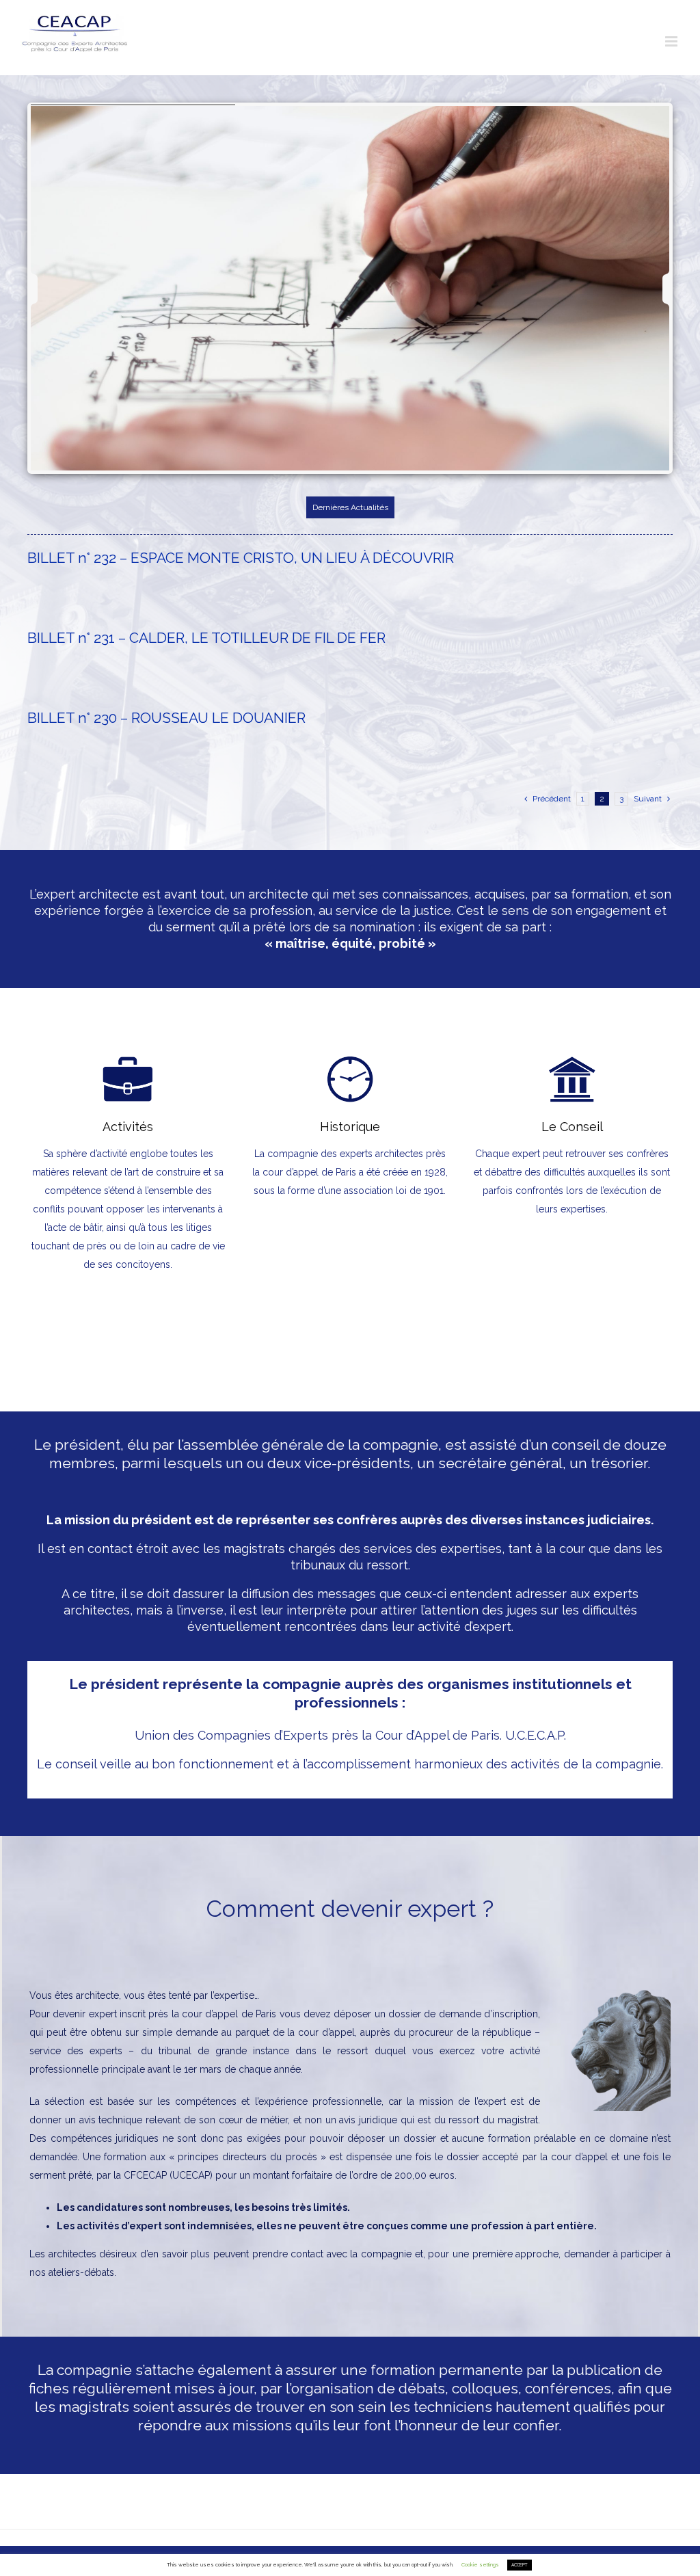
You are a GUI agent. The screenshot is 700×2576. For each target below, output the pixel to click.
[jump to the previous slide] (46, 289)
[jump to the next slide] (654, 289)
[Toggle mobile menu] (672, 41)
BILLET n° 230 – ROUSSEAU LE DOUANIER (166, 718)
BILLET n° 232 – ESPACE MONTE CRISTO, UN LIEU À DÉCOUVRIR (241, 558)
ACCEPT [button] (520, 2565)
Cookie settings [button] (480, 2565)
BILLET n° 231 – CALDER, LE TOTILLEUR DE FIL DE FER (206, 638)
